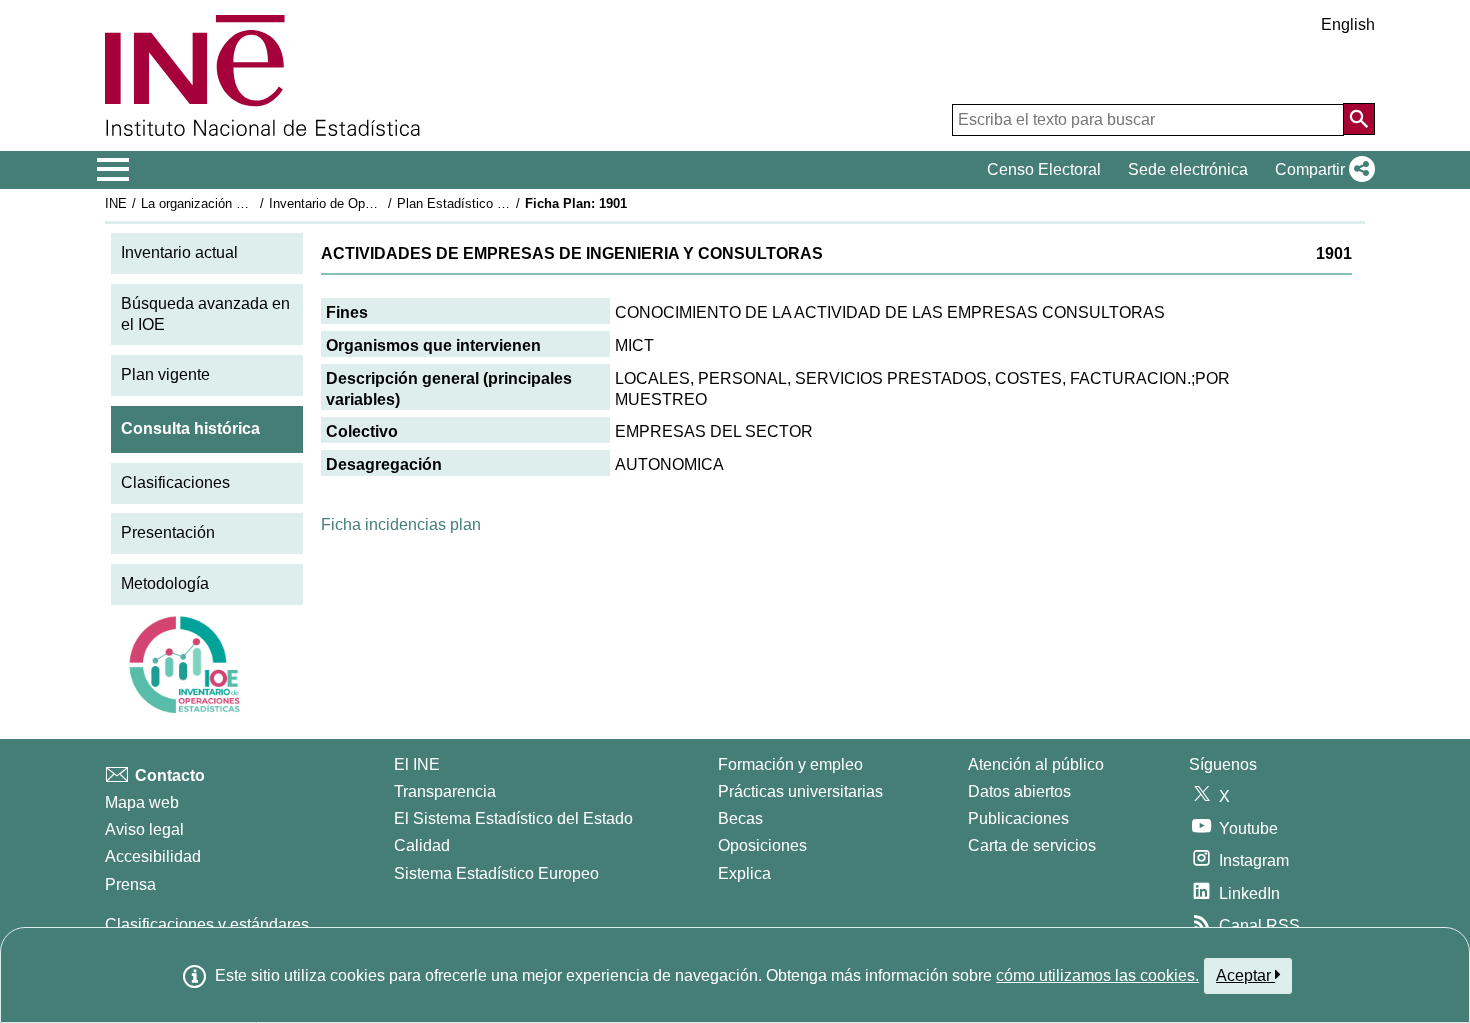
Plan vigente (165, 374)
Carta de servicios (1032, 845)
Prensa (130, 884)
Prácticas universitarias (800, 791)
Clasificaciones (175, 482)
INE (116, 203)
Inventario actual (179, 252)
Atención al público (1036, 764)
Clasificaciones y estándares (207, 924)
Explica (744, 873)
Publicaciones (1018, 818)
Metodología (165, 583)
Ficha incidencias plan (401, 524)
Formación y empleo (790, 764)
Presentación (168, 532)
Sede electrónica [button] (1188, 169)
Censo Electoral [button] (1044, 169)
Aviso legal (144, 829)
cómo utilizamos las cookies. (1097, 975)
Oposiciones (762, 845)
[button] (1321, 170)
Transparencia (445, 791)
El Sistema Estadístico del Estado (513, 818)
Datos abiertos (1019, 791)
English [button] (1348, 24)
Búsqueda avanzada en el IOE (205, 314)
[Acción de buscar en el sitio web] (1359, 119)
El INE (417, 764)
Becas (740, 818)
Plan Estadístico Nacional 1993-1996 (504, 203)
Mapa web (142, 802)
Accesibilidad (153, 856)
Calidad (422, 845)
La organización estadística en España (253, 203)
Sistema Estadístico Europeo (496, 873)
